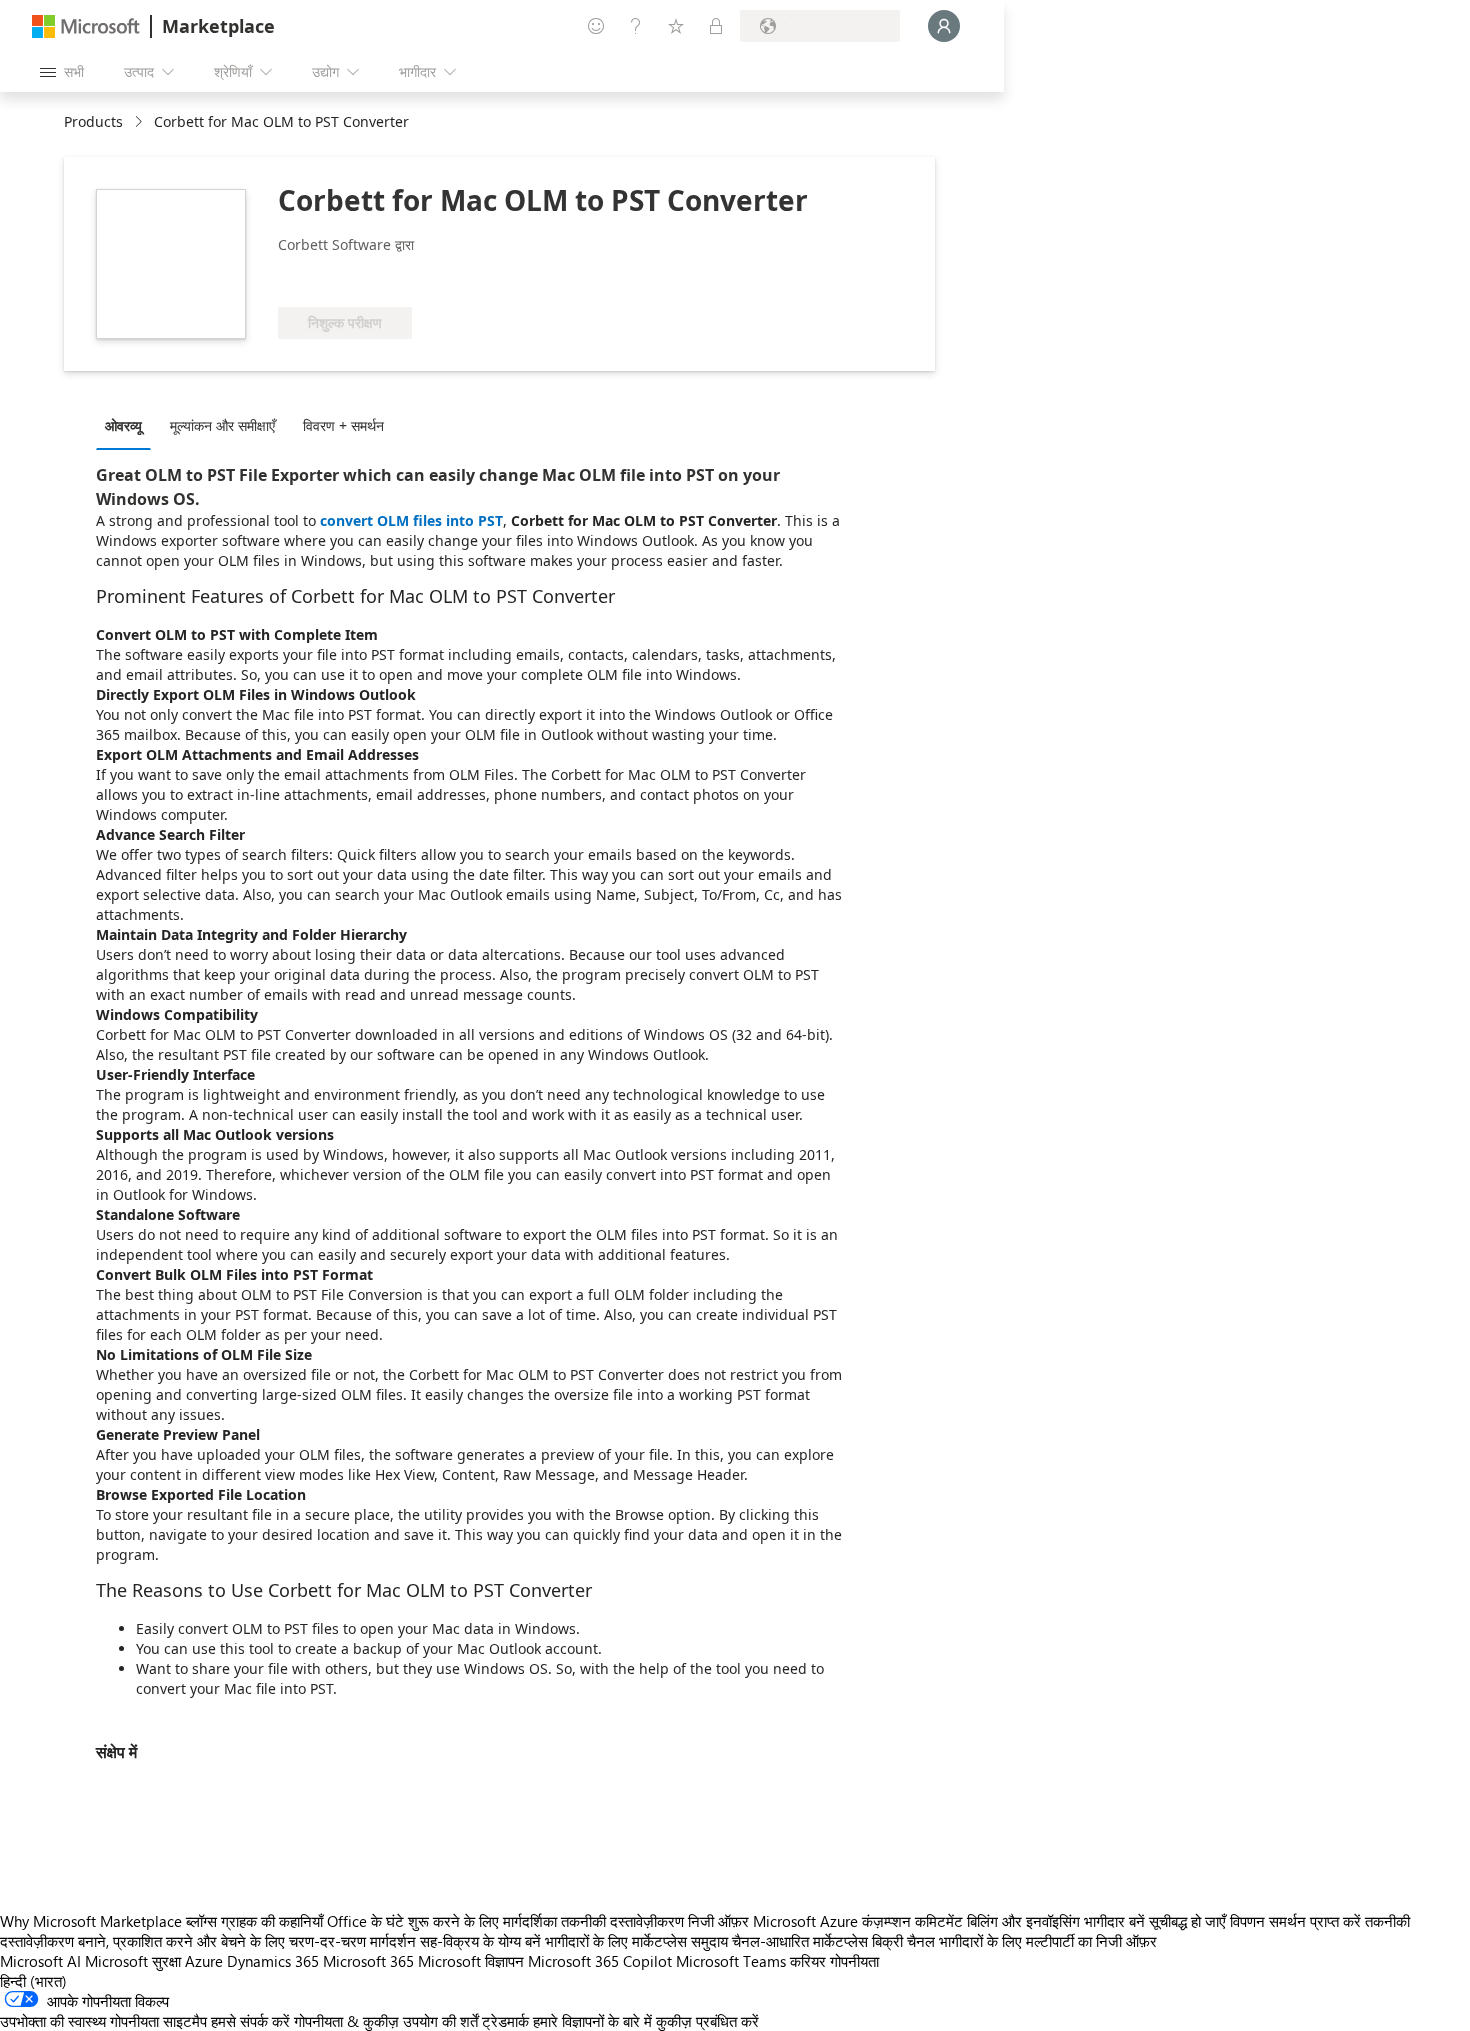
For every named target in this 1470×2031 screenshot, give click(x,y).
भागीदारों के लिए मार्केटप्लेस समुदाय (636, 1941)
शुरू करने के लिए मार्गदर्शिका (482, 1921)
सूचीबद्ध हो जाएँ (1187, 1921)
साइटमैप (185, 2021)
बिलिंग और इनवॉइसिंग (1023, 1921)
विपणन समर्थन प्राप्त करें (1295, 1921)
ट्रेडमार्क (505, 2021)
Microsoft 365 (368, 1961)
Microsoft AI (40, 1961)
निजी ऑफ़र (718, 1921)
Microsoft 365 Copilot (600, 1961)
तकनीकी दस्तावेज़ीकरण (622, 1921)
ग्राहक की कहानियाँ (272, 1921)
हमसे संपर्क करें (250, 2021)
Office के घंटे (365, 1921)
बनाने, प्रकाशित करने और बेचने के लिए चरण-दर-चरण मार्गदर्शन (247, 1941)
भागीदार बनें (1114, 1921)
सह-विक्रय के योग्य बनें (480, 1941)
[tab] (128, 425)
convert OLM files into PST (411, 520)
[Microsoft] (86, 26)
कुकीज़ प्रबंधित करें (707, 2021)
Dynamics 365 (273, 1961)
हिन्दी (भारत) (33, 1981)
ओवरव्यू (123, 425)
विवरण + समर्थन (343, 425)
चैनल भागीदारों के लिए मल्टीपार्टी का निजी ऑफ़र (1032, 1941)
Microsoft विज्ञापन (471, 1961)
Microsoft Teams (731, 1961)
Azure (204, 1961)
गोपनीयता (854, 1961)
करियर (808, 1961)
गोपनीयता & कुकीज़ (346, 2021)
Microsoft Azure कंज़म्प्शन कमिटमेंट (860, 1921)
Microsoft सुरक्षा (133, 1961)
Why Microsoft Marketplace (91, 1921)
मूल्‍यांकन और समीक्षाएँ (222, 425)
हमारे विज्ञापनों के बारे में (592, 2021)
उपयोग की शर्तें (440, 2021)
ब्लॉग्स (201, 1921)
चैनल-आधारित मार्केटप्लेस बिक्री (817, 1941)
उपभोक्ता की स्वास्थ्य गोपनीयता (79, 2021)
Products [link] (93, 121)
